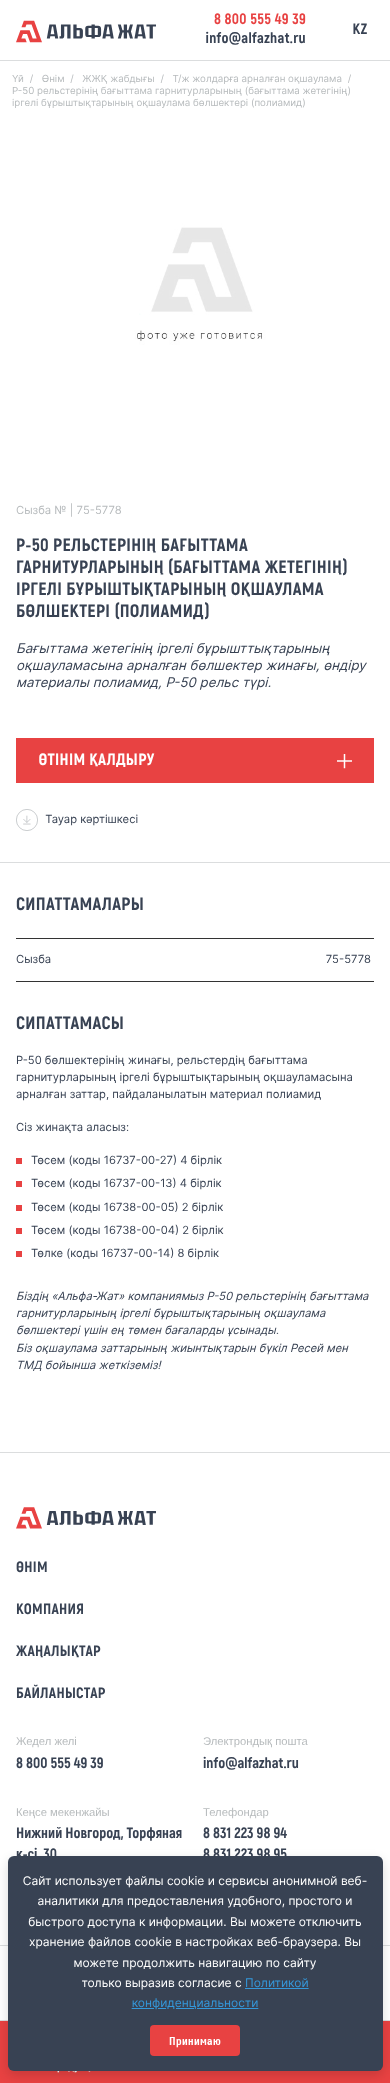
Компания (50, 1610)
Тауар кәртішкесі (91, 819)
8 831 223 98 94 (245, 1834)
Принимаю (195, 2041)
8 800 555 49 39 (260, 20)
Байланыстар (61, 1694)
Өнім (32, 1568)
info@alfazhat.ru (255, 39)
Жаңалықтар (58, 1652)
